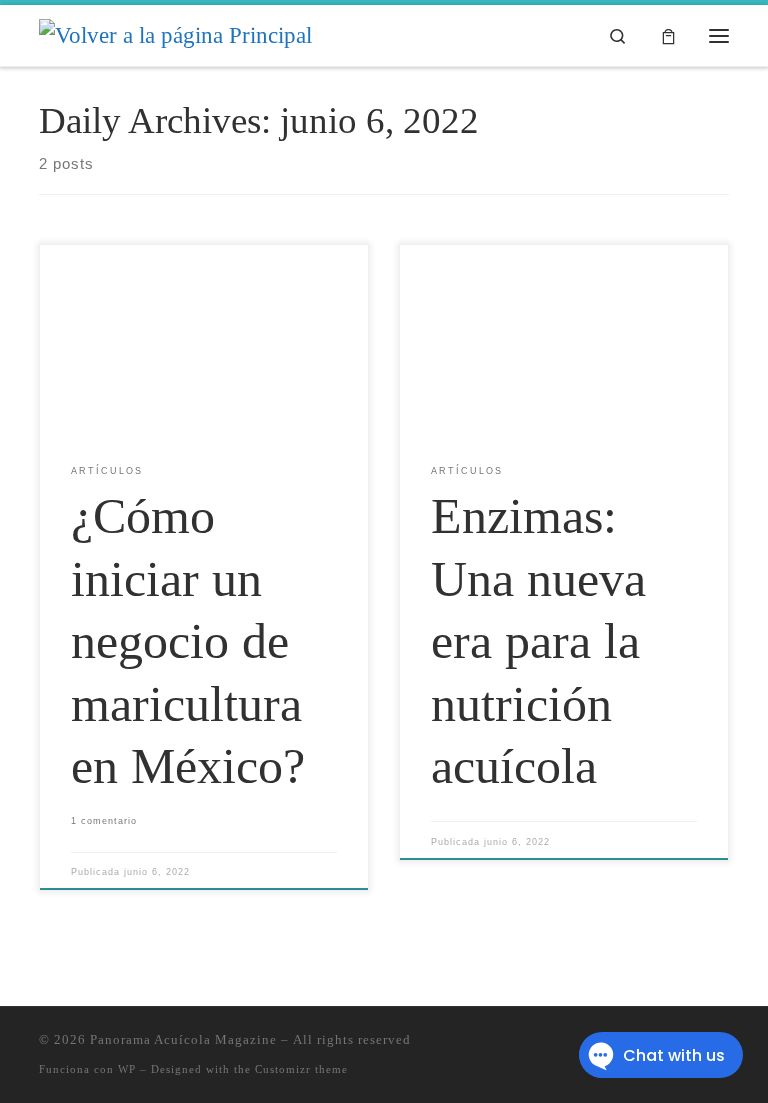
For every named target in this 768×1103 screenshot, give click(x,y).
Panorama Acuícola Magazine (183, 1039)
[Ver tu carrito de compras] (668, 35)
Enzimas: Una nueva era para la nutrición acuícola (538, 641)
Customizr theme (301, 1069)
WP (127, 1069)
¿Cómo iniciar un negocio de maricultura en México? (188, 641)
